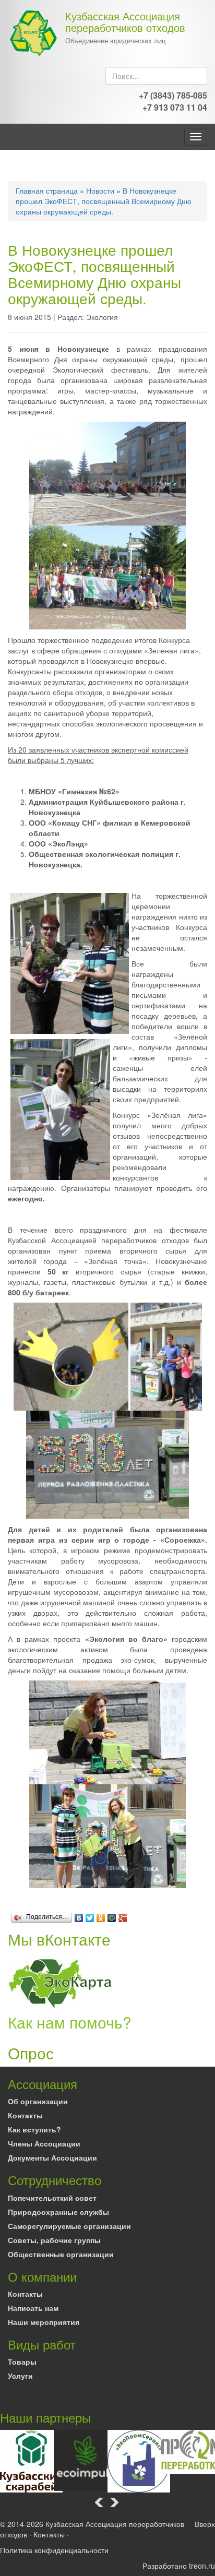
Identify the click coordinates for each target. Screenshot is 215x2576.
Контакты (25, 2115)
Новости (100, 190)
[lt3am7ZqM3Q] (107, 576)
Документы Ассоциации (52, 2157)
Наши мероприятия (44, 2322)
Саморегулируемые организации (69, 2226)
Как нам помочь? (70, 2022)
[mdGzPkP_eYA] (107, 1731)
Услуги (20, 2376)
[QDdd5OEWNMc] (71, 1355)
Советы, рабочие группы (54, 2240)
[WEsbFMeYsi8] (107, 1463)
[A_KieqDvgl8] (107, 472)
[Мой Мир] (112, 1915)
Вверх (205, 2524)
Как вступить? (34, 2129)
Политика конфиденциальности (54, 2550)
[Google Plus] (123, 1915)
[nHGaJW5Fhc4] (166, 1355)
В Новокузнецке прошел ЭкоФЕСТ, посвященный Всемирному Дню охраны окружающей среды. (104, 201)
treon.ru (202, 2566)
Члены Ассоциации (44, 2143)
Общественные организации (61, 2254)
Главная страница (47, 190)
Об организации (38, 2101)
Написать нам (33, 2308)
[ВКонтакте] (79, 1915)
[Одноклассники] (101, 1915)
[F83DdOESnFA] (107, 1835)
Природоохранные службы (58, 2212)
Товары (22, 2362)
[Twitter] (90, 1915)
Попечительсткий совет (52, 2198)
